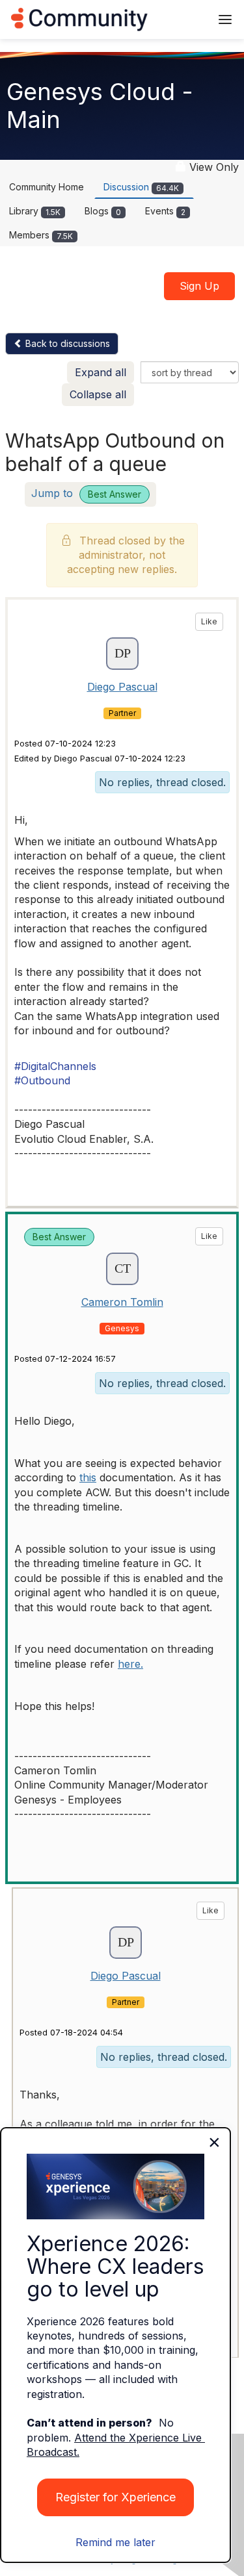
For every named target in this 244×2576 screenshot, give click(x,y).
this (88, 1477)
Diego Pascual (122, 687)
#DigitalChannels (55, 1066)
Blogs (103, 211)
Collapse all (98, 394)
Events (165, 211)
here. (130, 1664)
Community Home (47, 187)
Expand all (101, 372)
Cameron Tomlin (122, 1302)
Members (41, 235)
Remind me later (115, 2542)
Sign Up (199, 286)
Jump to (86, 493)
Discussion (141, 187)
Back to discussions (66, 343)
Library (35, 211)
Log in (183, 19)
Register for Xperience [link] (115, 2497)
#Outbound (42, 1080)
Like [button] (209, 621)
